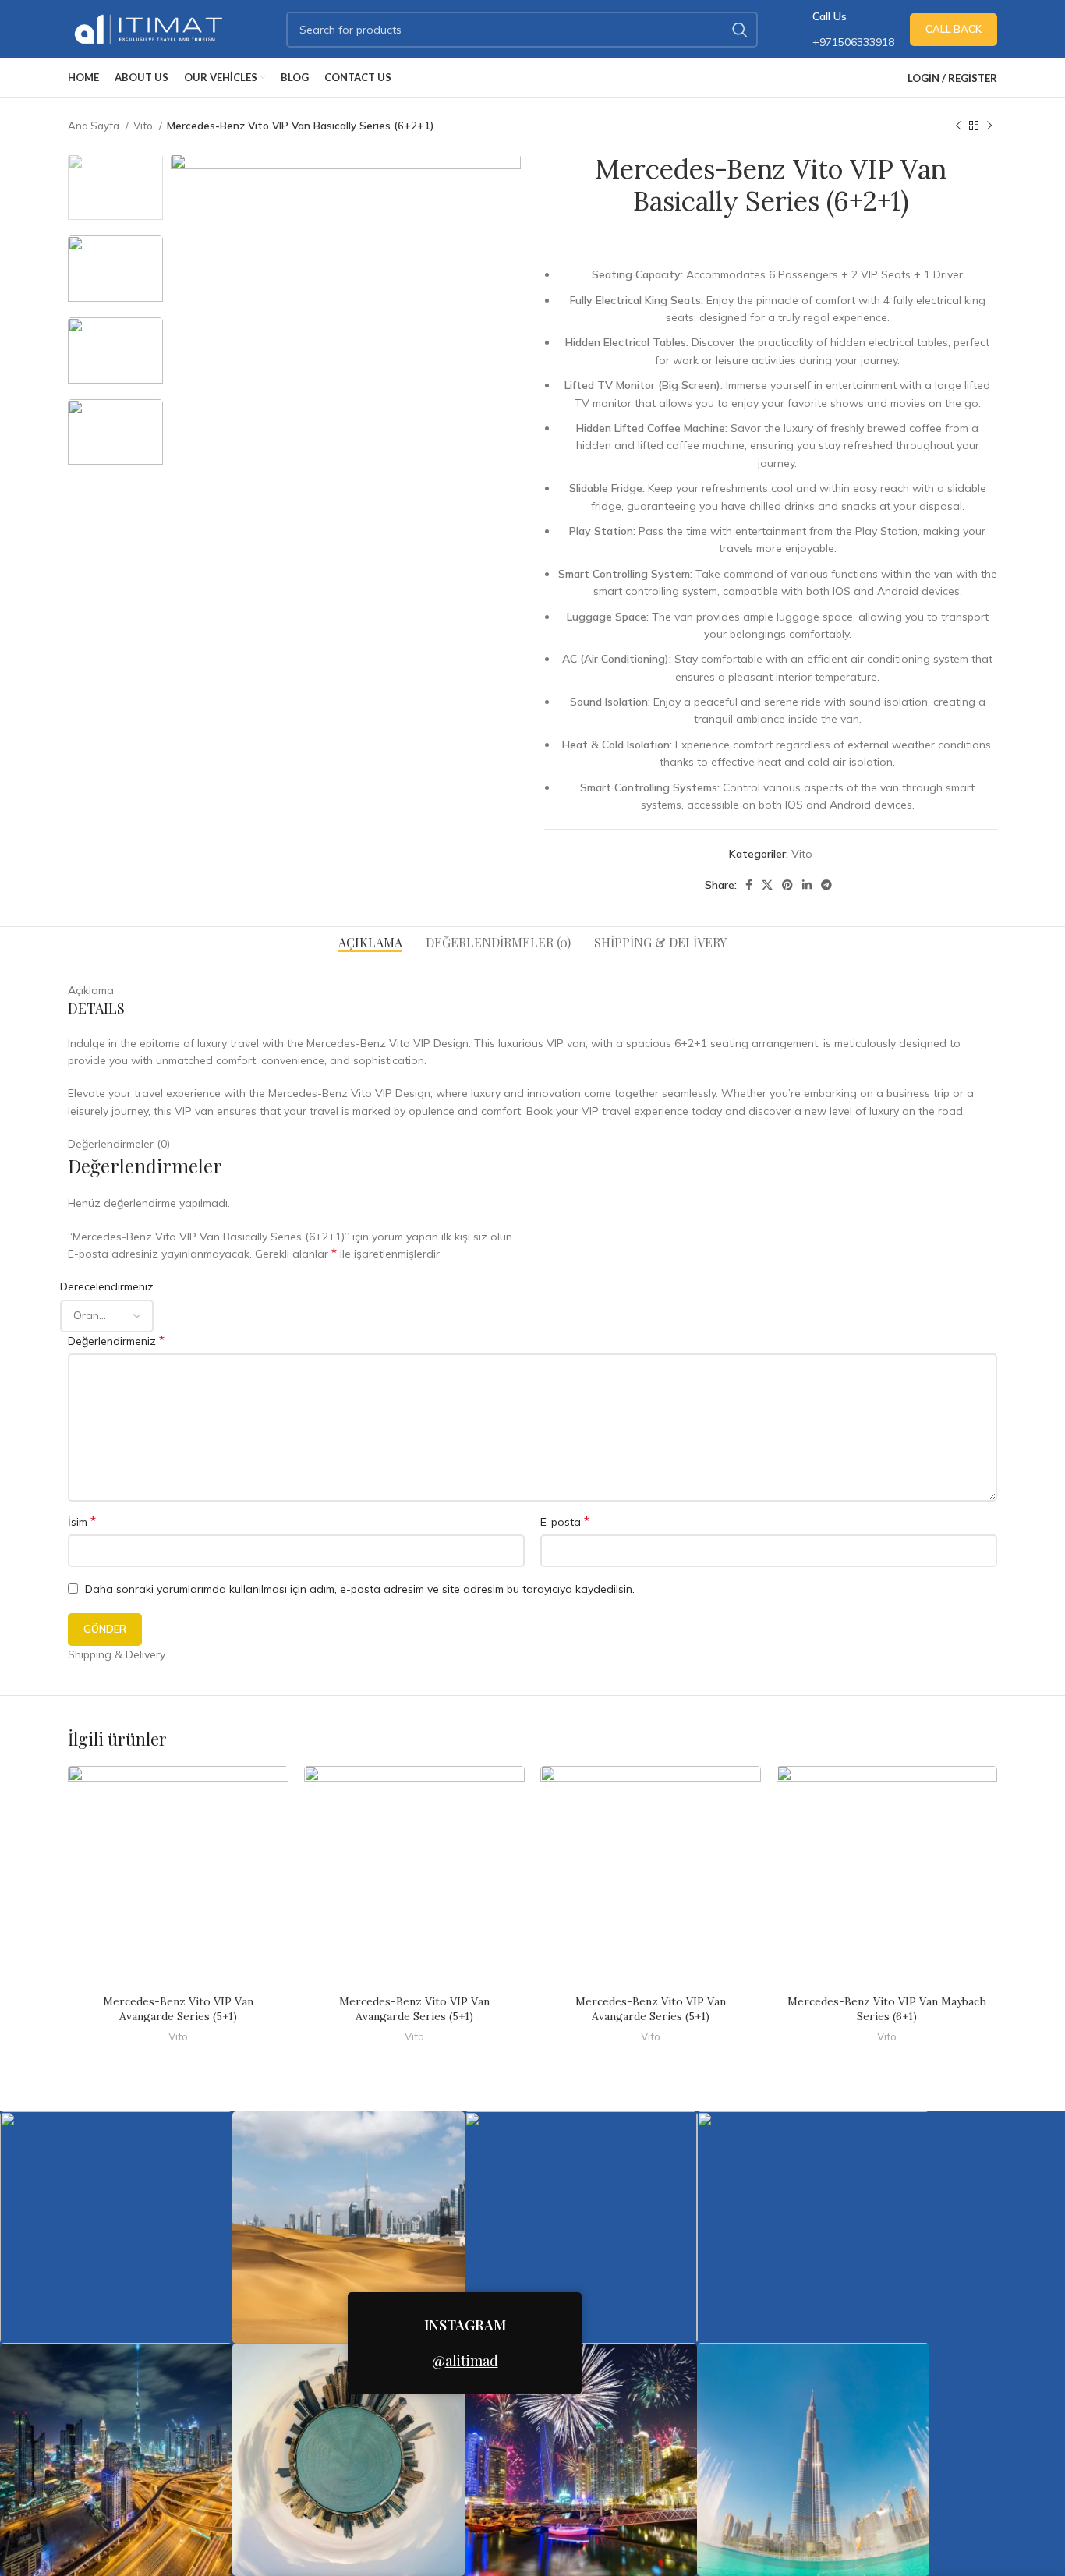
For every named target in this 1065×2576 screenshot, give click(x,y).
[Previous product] (958, 126)
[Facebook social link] (749, 885)
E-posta (565, 1521)
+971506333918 (853, 42)
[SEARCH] (740, 30)
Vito (144, 126)
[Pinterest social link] (787, 885)
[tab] (370, 942)
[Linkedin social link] (807, 885)
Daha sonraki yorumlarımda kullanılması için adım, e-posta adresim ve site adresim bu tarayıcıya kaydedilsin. (360, 1589)
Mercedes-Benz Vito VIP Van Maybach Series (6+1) (887, 2009)
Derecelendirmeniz (107, 1286)
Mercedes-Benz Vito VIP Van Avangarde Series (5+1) (178, 2009)
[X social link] (767, 885)
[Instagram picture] (116, 2227)
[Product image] (178, 1876)
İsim (82, 1521)
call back (954, 29)
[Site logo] (150, 28)
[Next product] (989, 126)
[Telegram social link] (826, 885)
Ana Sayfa (95, 126)
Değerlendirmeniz (116, 1340)
